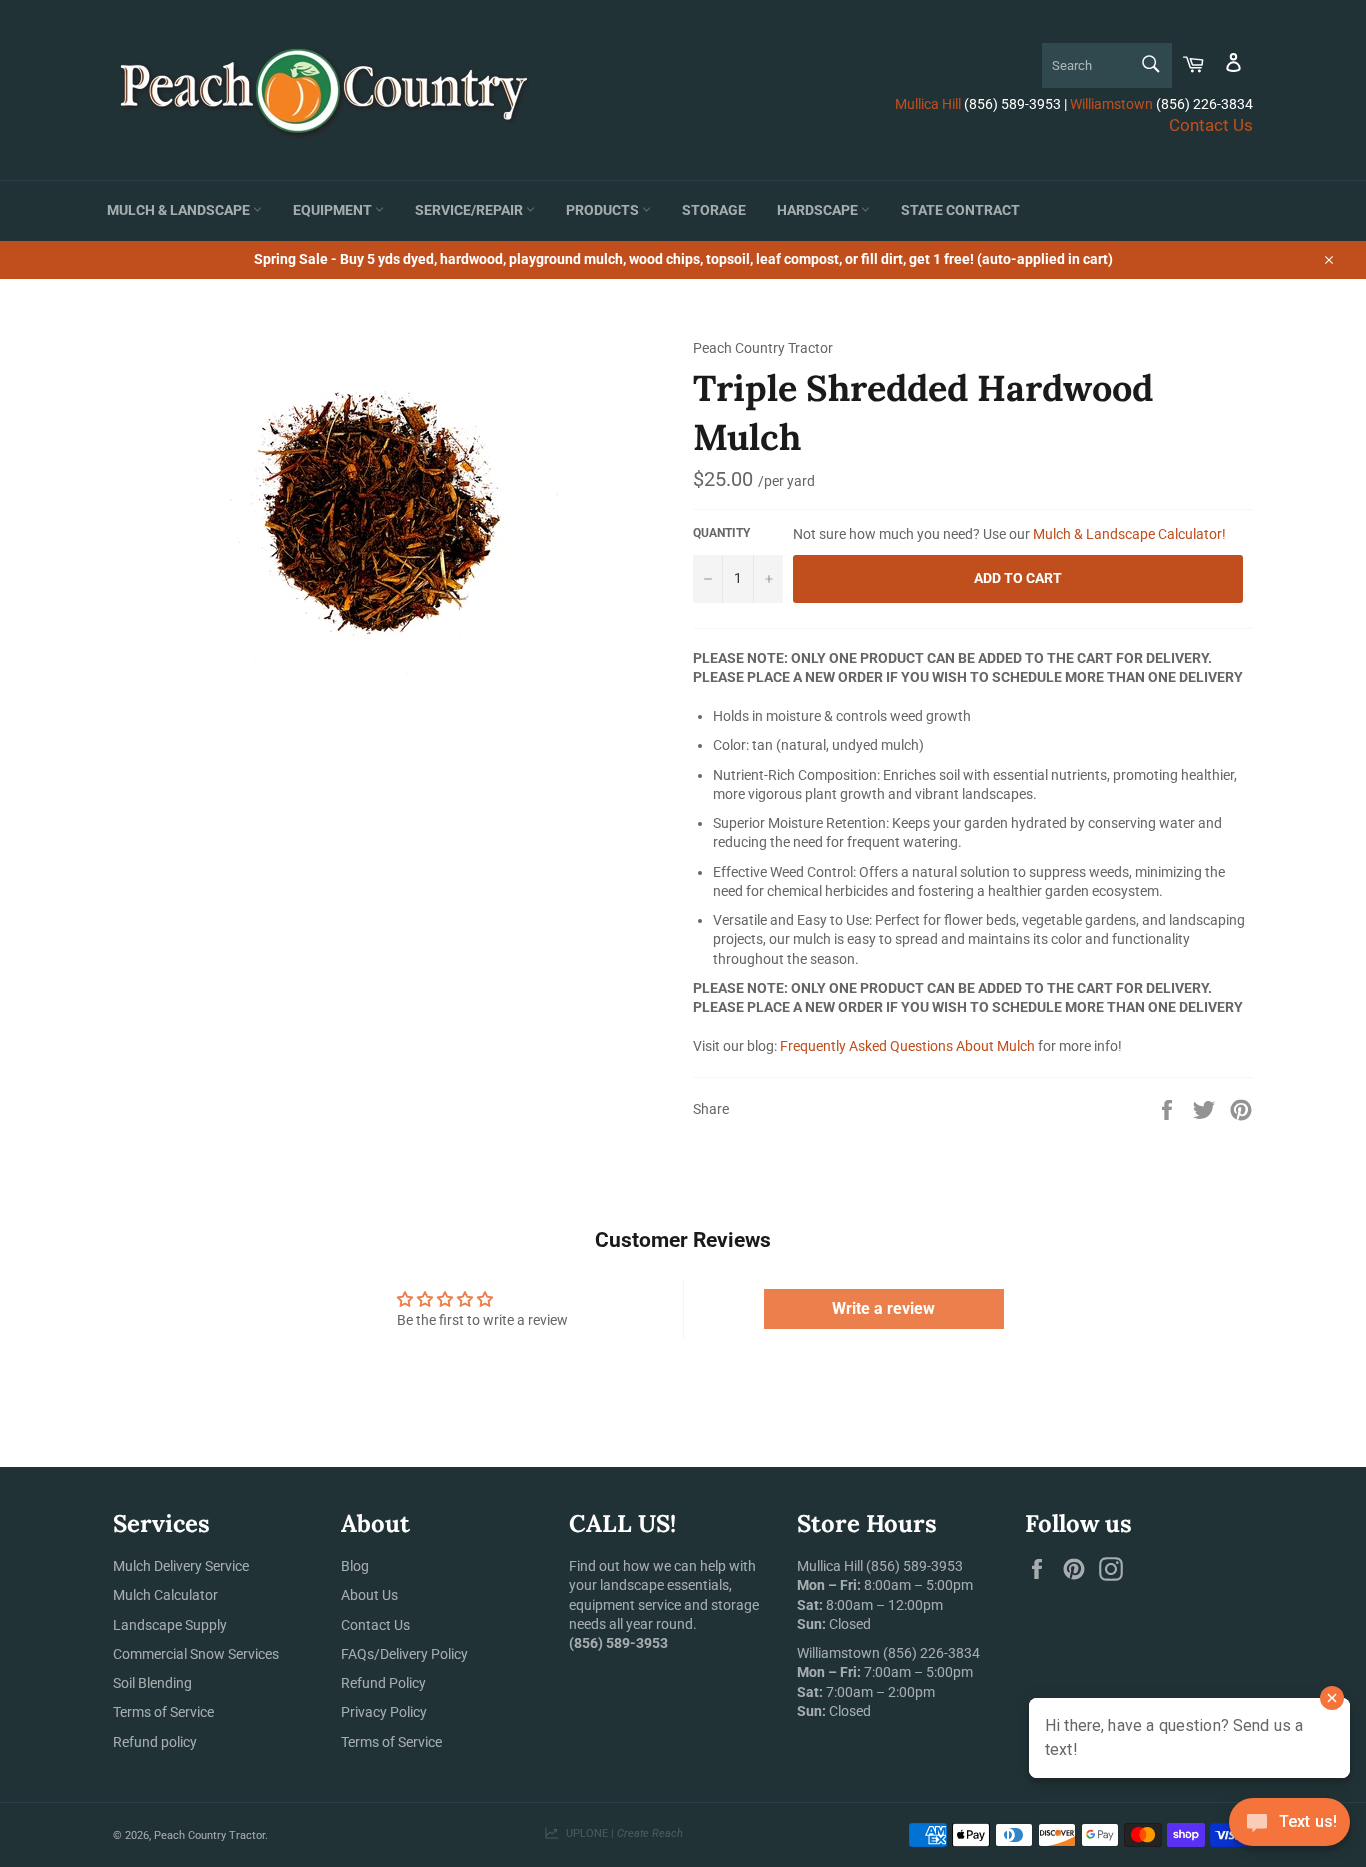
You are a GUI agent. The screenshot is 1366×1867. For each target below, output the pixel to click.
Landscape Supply (170, 1625)
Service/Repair (470, 210)
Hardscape (819, 210)
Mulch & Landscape (180, 210)
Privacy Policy (384, 1712)
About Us (369, 1595)
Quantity (721, 533)
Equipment (334, 210)
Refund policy (155, 1742)
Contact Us (1211, 125)
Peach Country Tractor (209, 1835)
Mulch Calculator (165, 1595)
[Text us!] (1289, 1826)
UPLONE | (621, 1833)
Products (604, 210)
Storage (714, 210)
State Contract (960, 210)
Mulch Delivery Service (181, 1566)
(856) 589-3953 (914, 1566)
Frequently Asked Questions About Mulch (907, 1046)
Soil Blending (152, 1683)
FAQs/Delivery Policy (404, 1654)
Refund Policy (383, 1683)
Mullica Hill (928, 104)
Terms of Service (163, 1712)
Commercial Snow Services (196, 1654)
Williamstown (1111, 104)
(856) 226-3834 (931, 1653)
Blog (355, 1566)
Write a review (883, 1308)
